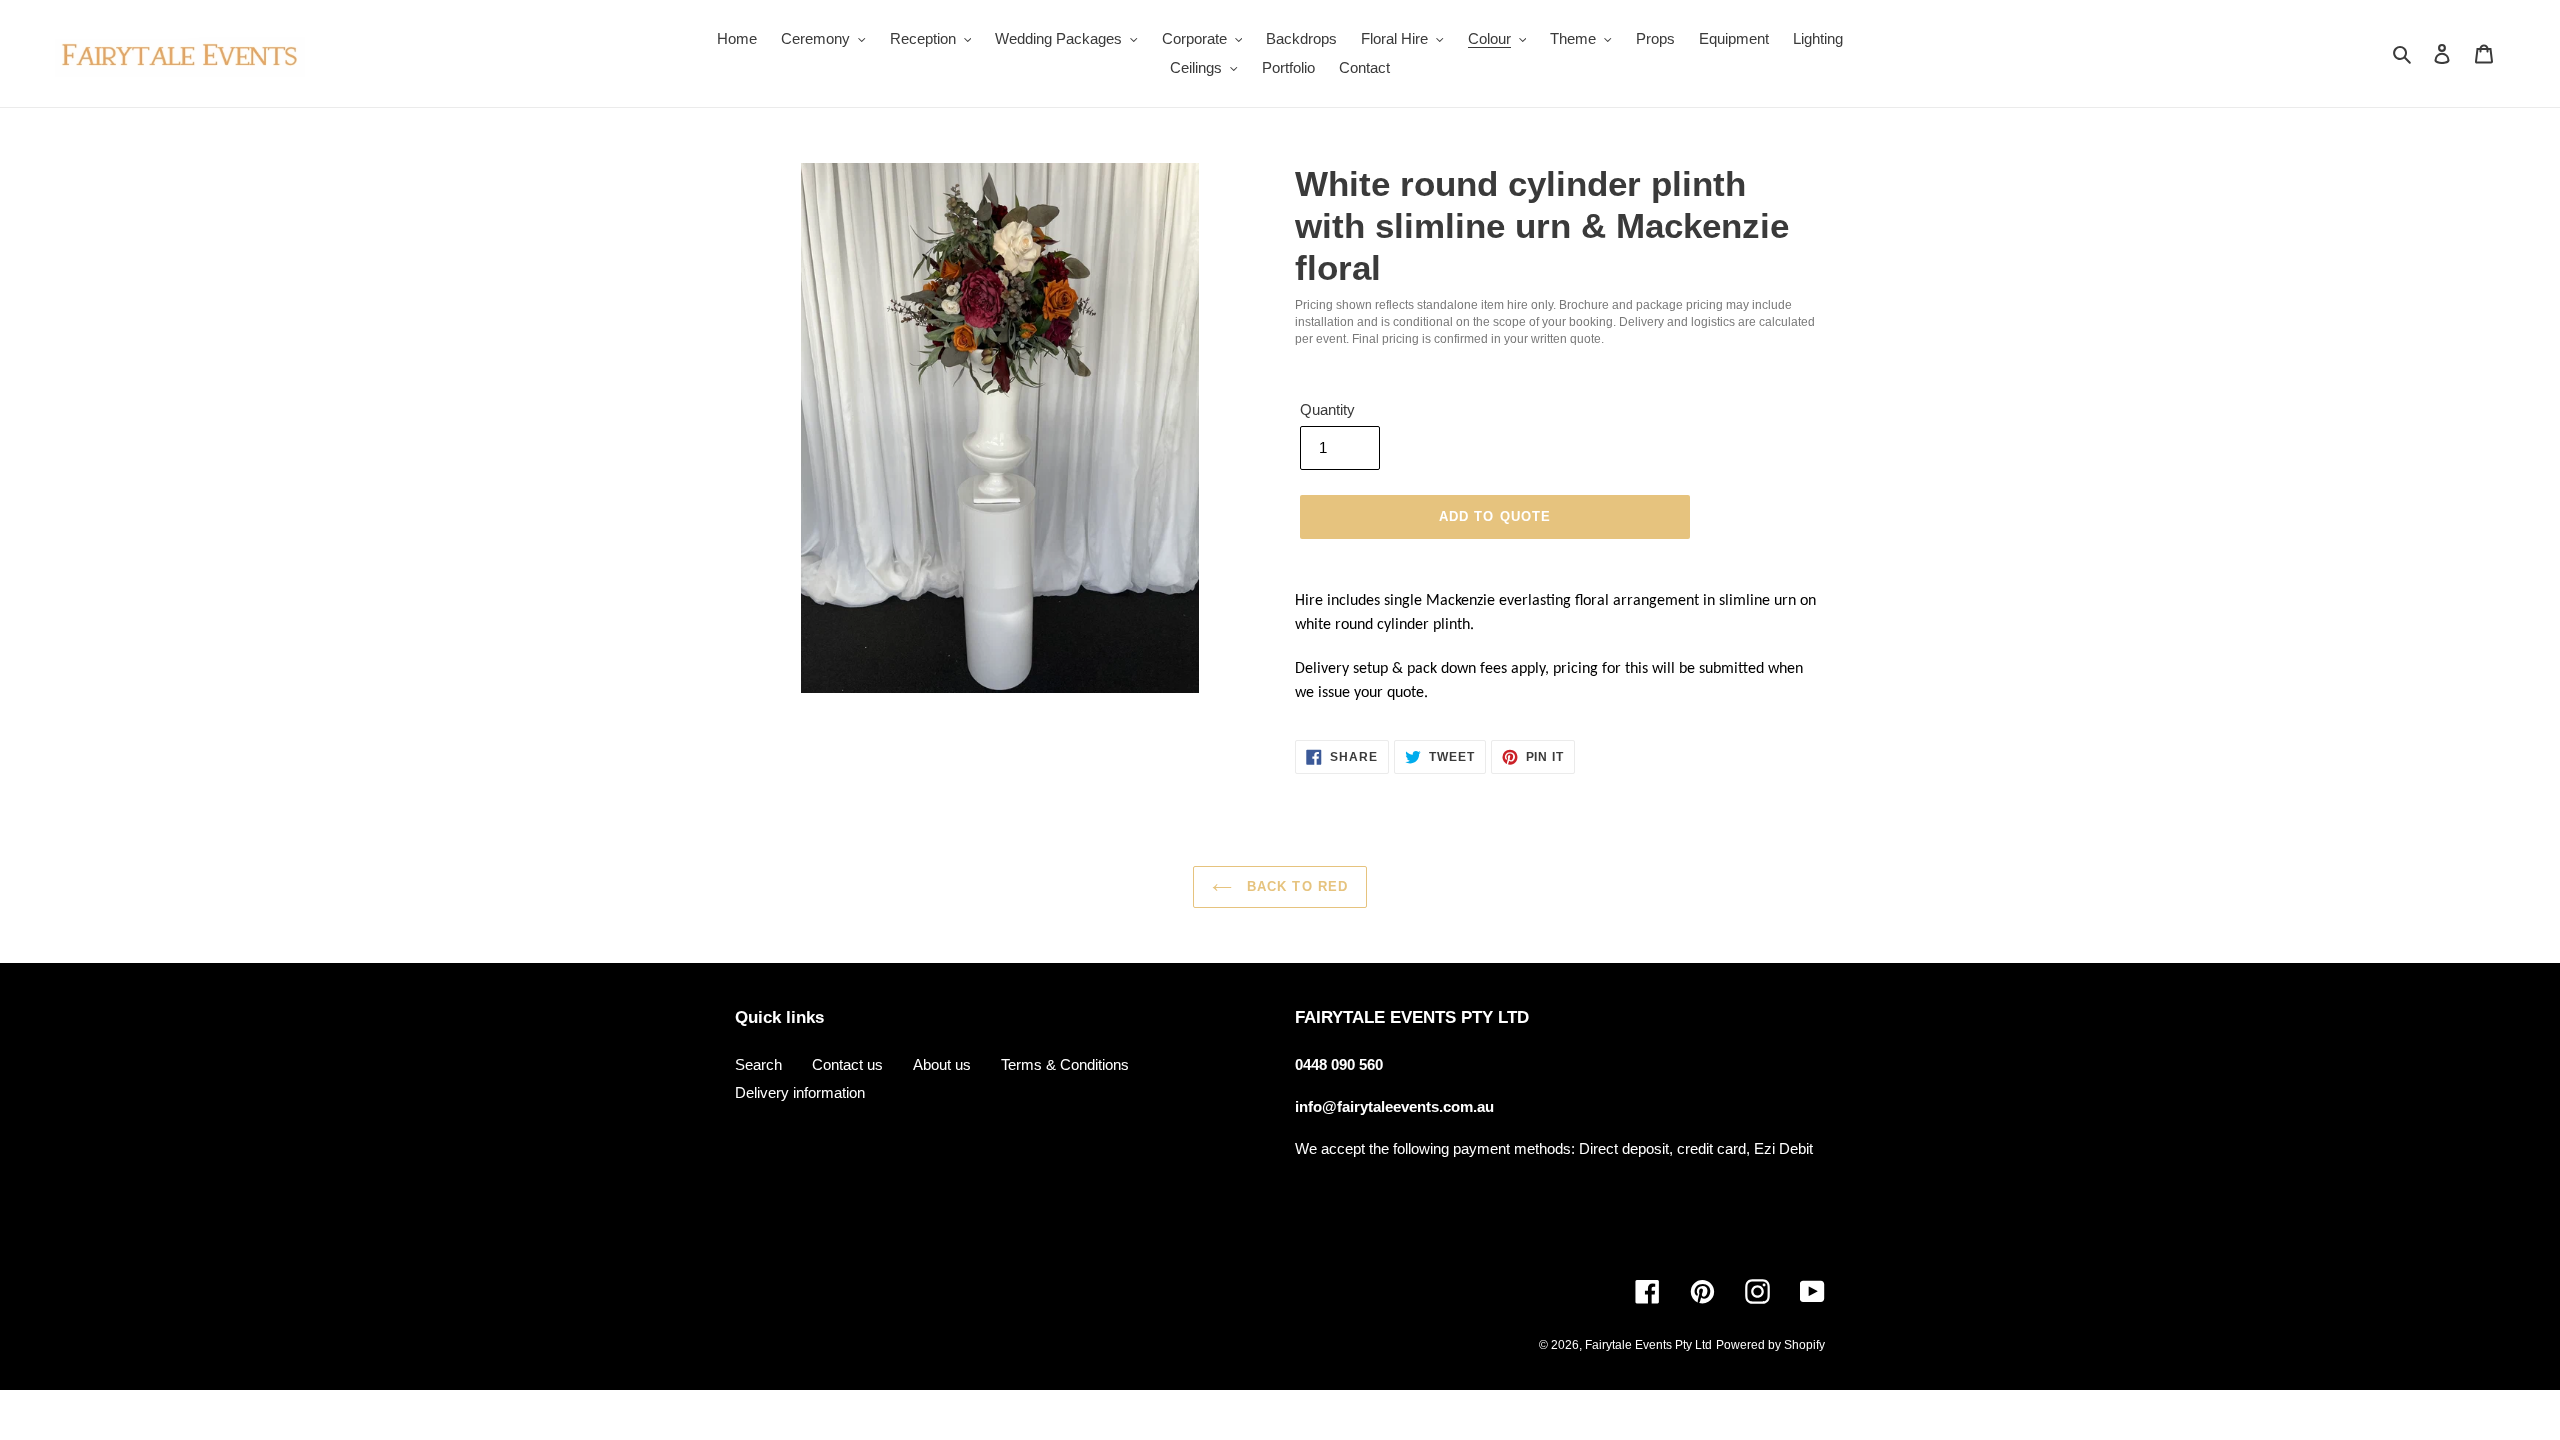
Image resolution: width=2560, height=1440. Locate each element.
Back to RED (1294, 886)
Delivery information (800, 1092)
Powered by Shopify (1770, 1345)
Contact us (847, 1064)
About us (942, 1064)
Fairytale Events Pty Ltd (1648, 1345)
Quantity (1327, 409)
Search (758, 1064)
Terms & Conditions (1065, 1064)
